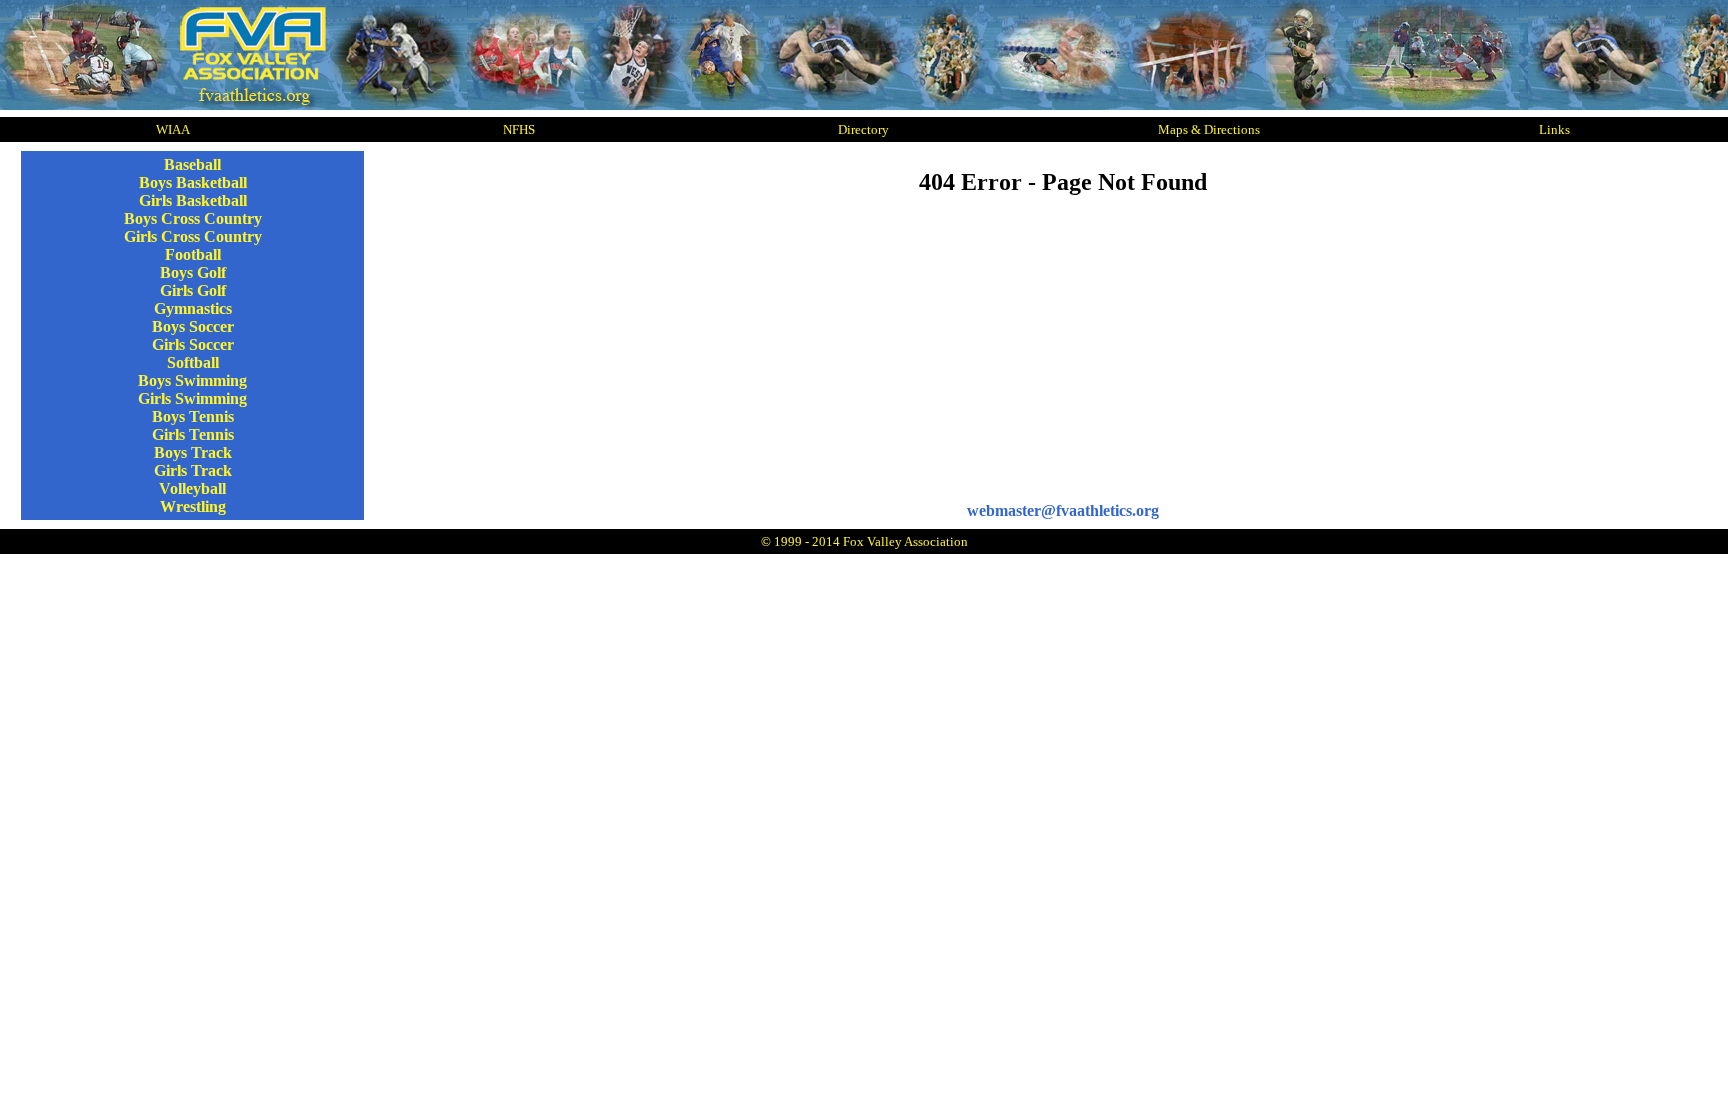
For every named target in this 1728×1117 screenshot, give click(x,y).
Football (193, 254)
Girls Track (193, 470)
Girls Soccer (193, 344)
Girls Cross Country (193, 236)
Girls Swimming (192, 398)
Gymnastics (193, 308)
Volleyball (192, 488)
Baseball (192, 164)
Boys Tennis (193, 416)
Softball (193, 362)
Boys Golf (193, 272)
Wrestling (193, 506)
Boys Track (193, 452)
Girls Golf (193, 290)
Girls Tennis (193, 434)
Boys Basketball (193, 182)
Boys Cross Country (193, 218)
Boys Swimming (192, 380)
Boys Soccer (193, 326)
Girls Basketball (193, 200)
